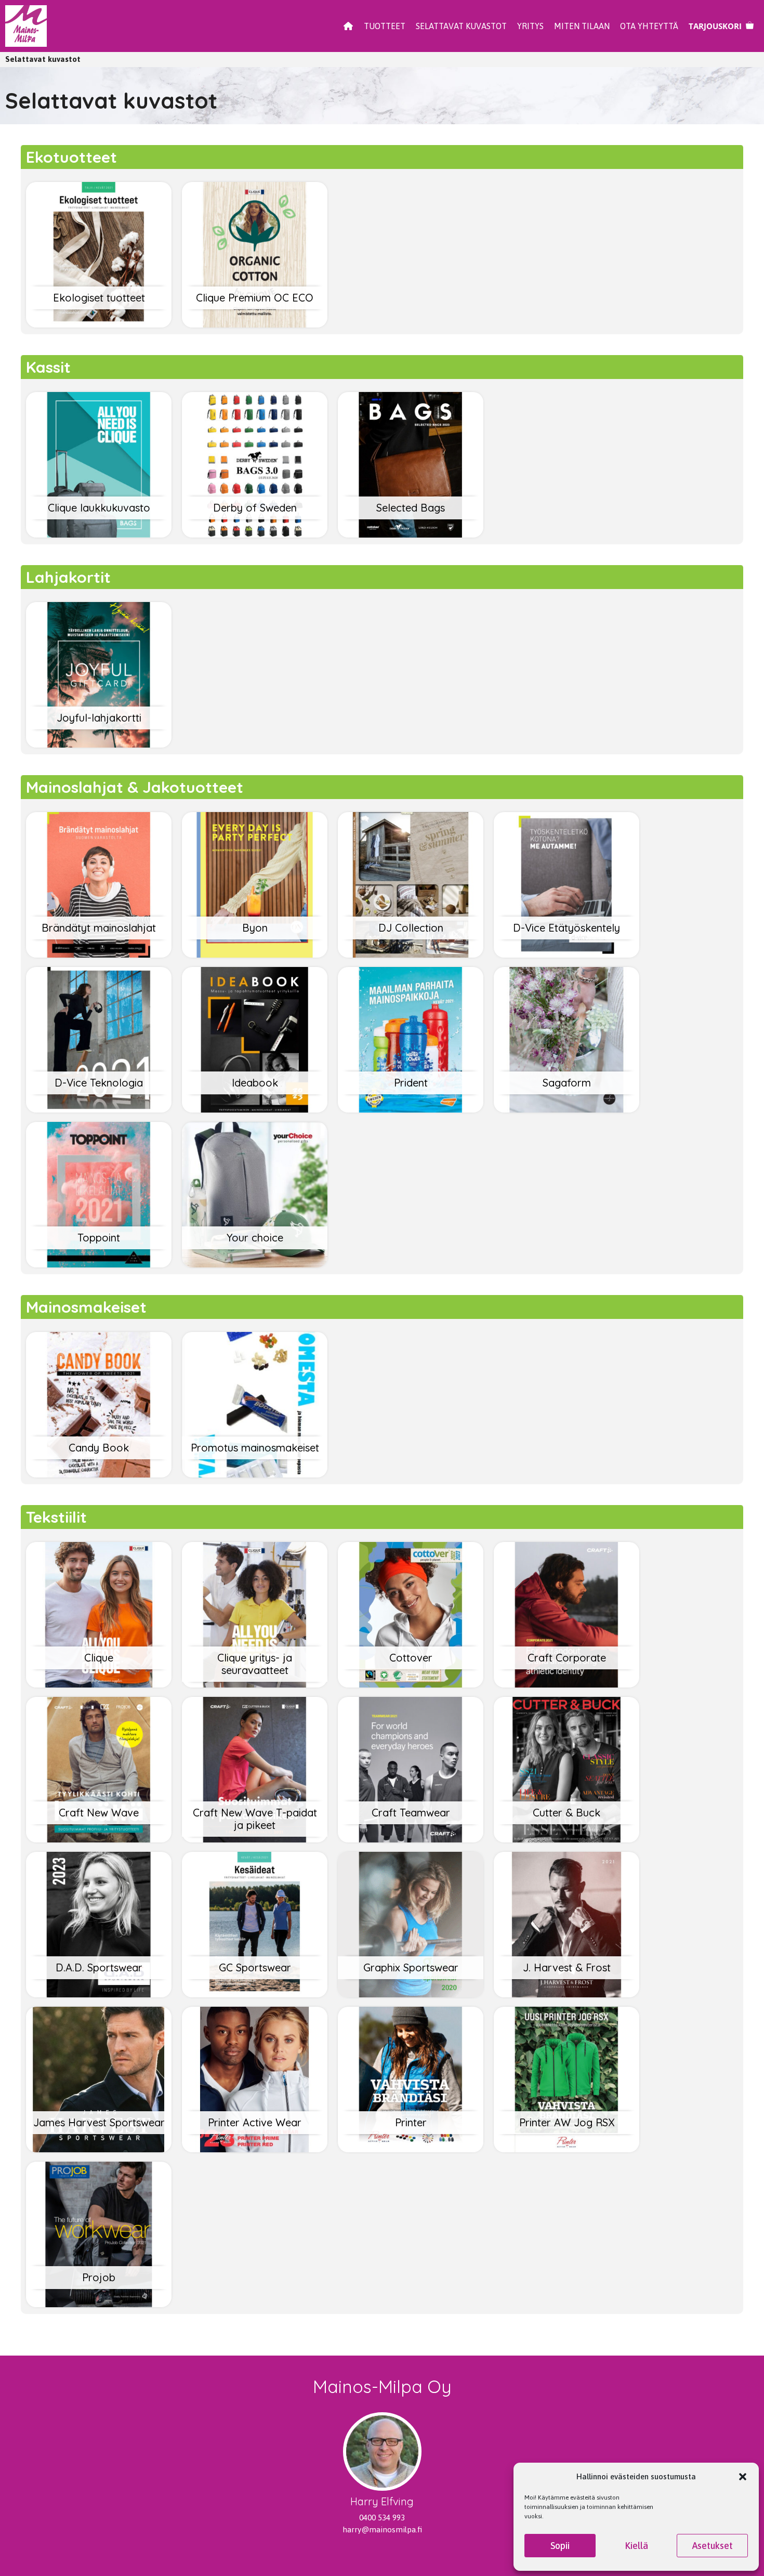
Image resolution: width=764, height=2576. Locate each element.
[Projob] (99, 2303)
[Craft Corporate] (567, 1684)
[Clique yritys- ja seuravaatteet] (255, 1684)
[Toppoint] (99, 1264)
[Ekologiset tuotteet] (99, 324)
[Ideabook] (255, 1109)
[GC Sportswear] (255, 1993)
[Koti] (348, 26)
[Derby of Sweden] (255, 534)
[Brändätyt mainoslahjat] (99, 954)
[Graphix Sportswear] (411, 1993)
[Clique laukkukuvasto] (99, 534)
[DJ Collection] (411, 954)
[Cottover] (411, 1684)
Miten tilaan (582, 26)
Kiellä (636, 2546)
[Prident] (411, 1109)
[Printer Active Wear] (255, 2148)
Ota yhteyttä (649, 26)
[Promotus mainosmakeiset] (255, 1474)
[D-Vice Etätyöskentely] (567, 954)
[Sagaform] (567, 1109)
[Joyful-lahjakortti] (99, 744)
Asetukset (713, 2546)
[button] (743, 2477)
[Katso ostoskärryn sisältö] (721, 26)
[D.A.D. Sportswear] (99, 1993)
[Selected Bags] (411, 534)
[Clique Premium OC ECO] (255, 324)
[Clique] (99, 1684)
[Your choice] (255, 1264)
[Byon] (255, 954)
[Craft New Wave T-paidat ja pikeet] (255, 1839)
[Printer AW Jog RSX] (567, 2148)
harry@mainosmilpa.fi (382, 2529)
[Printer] (411, 2148)
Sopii (560, 2546)
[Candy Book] (99, 1474)
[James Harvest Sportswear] (99, 2148)
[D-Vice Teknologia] (99, 1109)
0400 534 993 (382, 2518)
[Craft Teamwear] (411, 1839)
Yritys (530, 26)
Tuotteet (385, 26)
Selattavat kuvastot (461, 26)
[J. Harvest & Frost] (567, 1993)
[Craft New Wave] (99, 1839)
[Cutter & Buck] (567, 1839)
